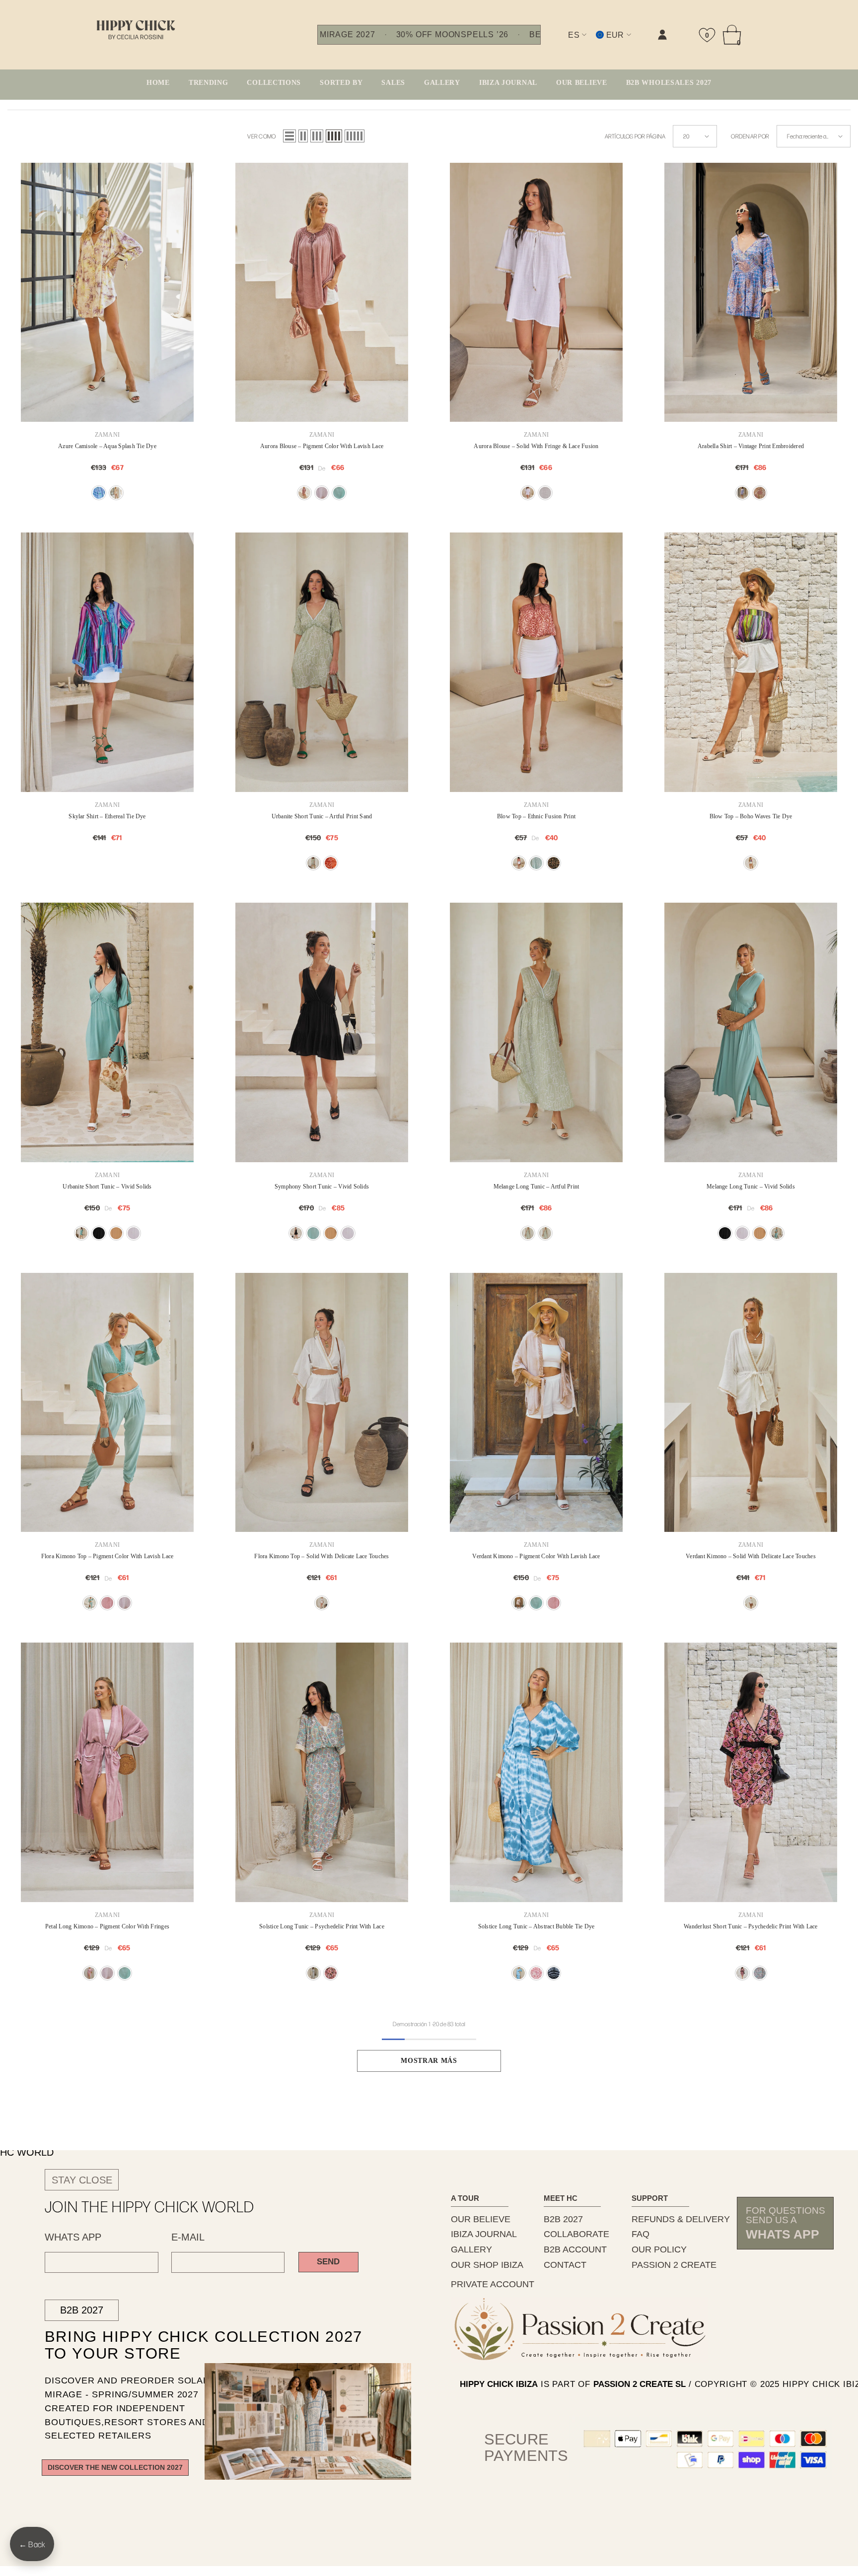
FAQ (641, 2234)
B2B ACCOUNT (575, 2249)
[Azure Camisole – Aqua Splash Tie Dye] (107, 293)
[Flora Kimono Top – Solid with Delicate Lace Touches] (322, 1403)
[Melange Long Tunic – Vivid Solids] (751, 1032)
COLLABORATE (576, 2234)
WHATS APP (73, 2237)
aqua (99, 493)
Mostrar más (429, 2061)
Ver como (261, 136)
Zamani (107, 435)
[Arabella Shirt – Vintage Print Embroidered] (751, 293)
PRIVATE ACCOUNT (493, 2284)
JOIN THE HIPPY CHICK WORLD (150, 2206)
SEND (328, 2262)
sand (313, 863)
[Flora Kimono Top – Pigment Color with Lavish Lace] (107, 1403)
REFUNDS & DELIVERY (681, 2219)
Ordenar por (750, 136)
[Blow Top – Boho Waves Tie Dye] (751, 662)
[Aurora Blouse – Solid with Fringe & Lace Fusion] (536, 293)
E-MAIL (188, 2237)
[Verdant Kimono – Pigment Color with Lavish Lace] (536, 1403)
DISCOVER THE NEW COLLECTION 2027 (115, 2468)
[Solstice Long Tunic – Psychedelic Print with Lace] (322, 1772)
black (554, 863)
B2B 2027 (82, 2310)
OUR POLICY (659, 2249)
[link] (563, 43)
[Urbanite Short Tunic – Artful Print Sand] (322, 662)
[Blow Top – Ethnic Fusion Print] (536, 662)
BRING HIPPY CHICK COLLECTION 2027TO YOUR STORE (186, 2345)
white (528, 493)
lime (116, 493)
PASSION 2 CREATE (674, 2265)
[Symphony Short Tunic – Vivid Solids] (322, 1032)
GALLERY (471, 2249)
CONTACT (565, 2265)
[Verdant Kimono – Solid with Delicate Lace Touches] (751, 1403)
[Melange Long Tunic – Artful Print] (536, 1032)
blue (742, 493)
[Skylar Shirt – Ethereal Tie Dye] (107, 662)
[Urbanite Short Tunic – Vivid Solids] (107, 1032)
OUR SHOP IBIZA (487, 2265)
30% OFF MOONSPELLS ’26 (452, 35)
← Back (32, 2544)
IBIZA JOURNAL (484, 2234)
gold (322, 493)
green (339, 493)
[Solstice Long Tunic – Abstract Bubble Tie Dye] (536, 1772)
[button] (289, 136)
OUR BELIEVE (481, 2219)
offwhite (545, 493)
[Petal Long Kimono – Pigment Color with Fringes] (107, 1772)
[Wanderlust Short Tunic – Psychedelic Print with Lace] (751, 1772)
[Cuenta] (662, 35)
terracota (304, 493)
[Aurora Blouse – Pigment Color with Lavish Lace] (322, 293)
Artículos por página (635, 136)
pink (331, 1973)
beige (760, 493)
